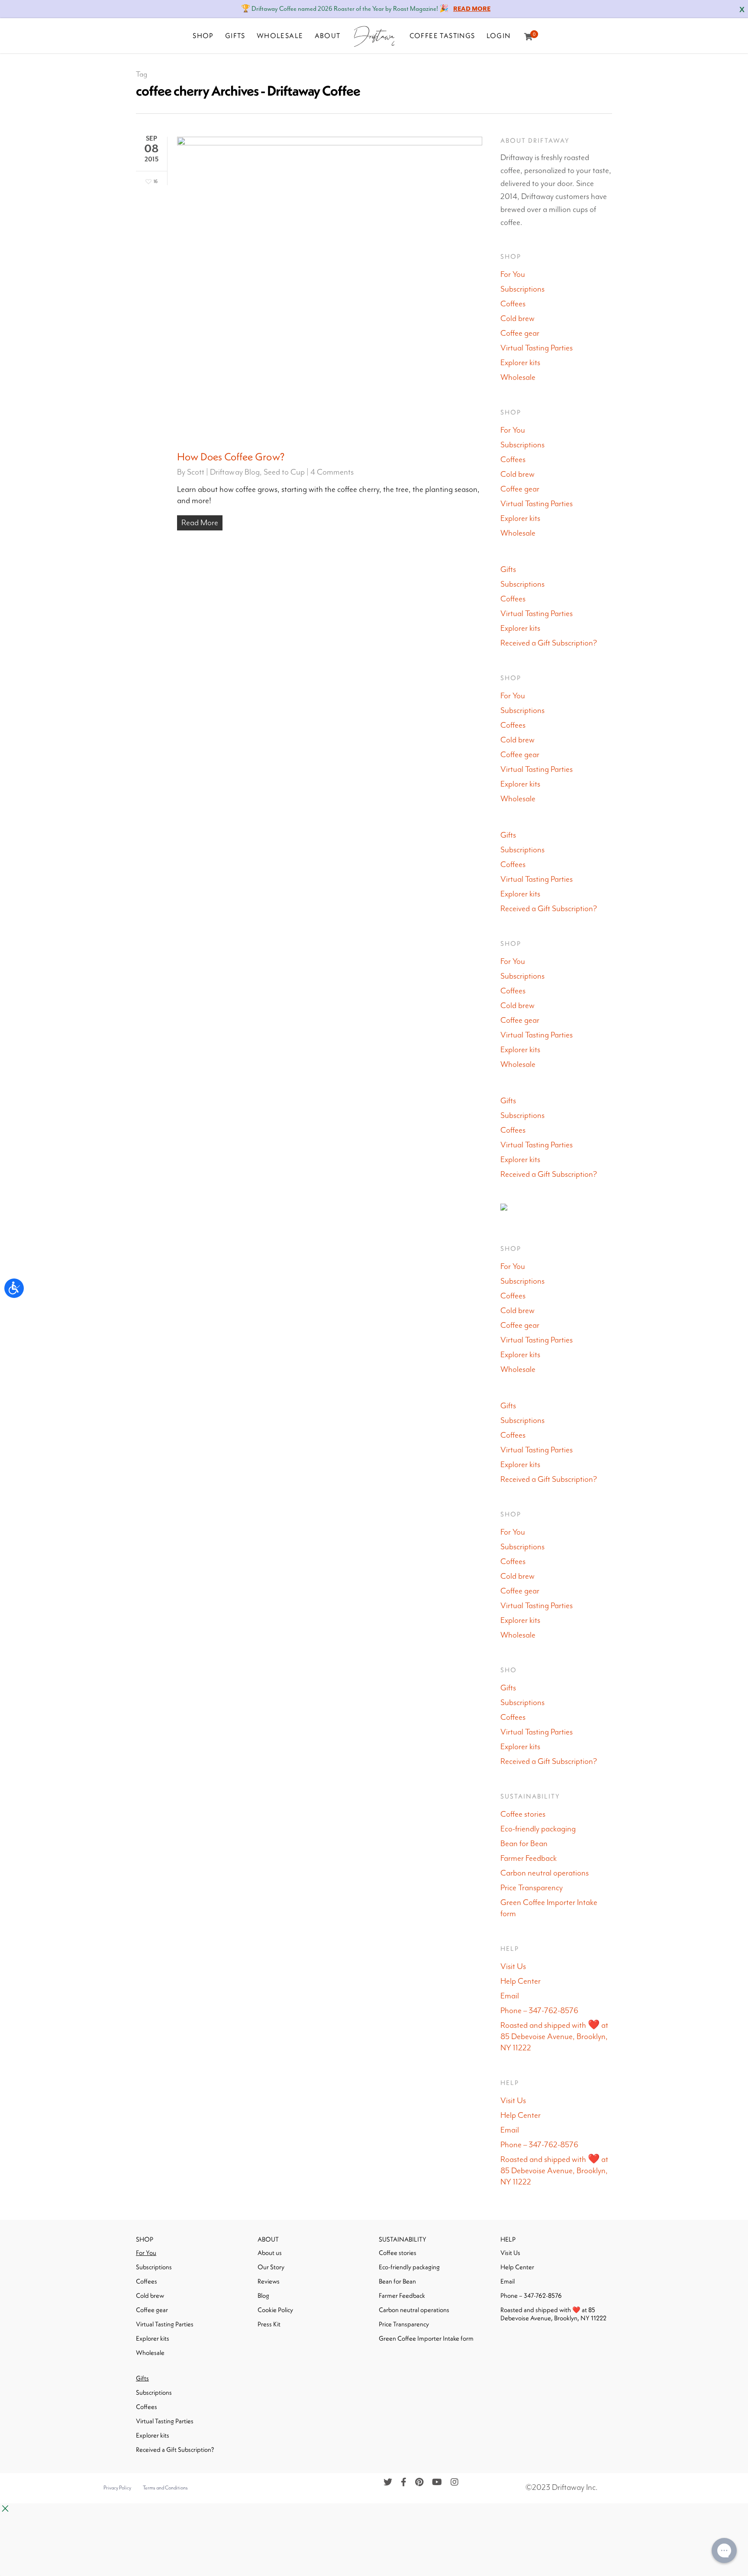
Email (510, 1996)
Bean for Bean (524, 1844)
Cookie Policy (275, 2310)
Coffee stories (523, 1814)
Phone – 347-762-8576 (540, 2011)
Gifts (508, 570)
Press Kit (269, 2324)
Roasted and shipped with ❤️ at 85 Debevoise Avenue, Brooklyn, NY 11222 (555, 2037)
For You (513, 275)
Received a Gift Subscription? (549, 643)
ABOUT (328, 35)
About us (270, 2253)
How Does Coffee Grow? (231, 456)
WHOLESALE (280, 35)
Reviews (269, 2281)
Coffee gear (520, 333)
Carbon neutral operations (545, 1873)
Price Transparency (532, 1888)
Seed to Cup (284, 472)
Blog (263, 2295)
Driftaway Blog (235, 472)
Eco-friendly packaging (538, 1829)
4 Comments (332, 472)
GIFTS (235, 35)
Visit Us (513, 1967)
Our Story (271, 2267)
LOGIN (499, 35)
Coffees (513, 304)
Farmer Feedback (529, 1858)
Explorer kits (520, 363)
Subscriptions (522, 289)
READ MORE (472, 9)
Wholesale (518, 377)
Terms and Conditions (165, 2488)
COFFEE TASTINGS (442, 35)
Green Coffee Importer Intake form (549, 1908)
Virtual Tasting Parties (537, 348)
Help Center (521, 1981)
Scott (196, 472)
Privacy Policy (117, 2488)
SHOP (203, 35)
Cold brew (517, 319)
